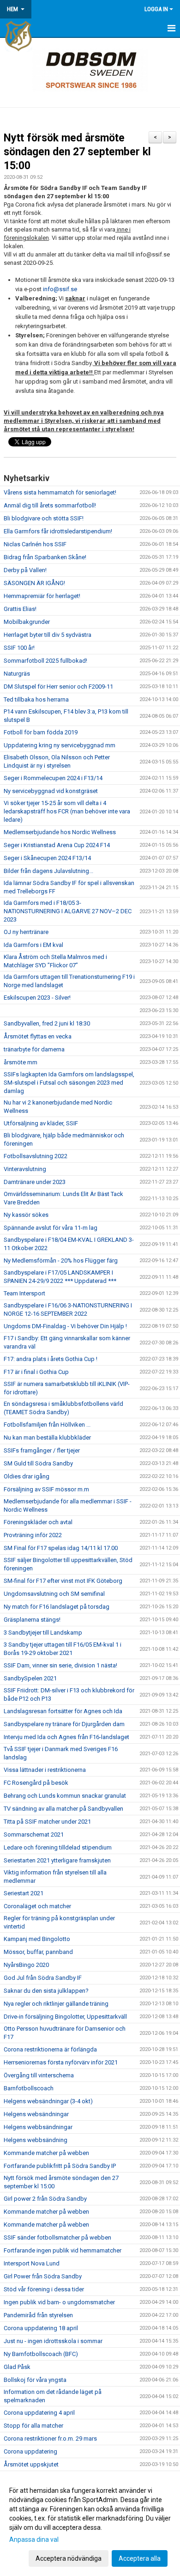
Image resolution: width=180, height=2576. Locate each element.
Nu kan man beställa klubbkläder (47, 1438)
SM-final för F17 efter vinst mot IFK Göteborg (63, 1581)
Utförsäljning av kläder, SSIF (41, 1123)
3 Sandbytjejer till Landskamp (43, 1633)
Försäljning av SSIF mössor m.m (46, 1489)
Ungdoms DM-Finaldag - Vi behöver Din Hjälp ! (65, 1326)
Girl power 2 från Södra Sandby (45, 2199)
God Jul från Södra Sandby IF (43, 1978)
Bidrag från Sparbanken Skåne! (45, 557)
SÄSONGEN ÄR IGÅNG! (34, 583)
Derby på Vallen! (25, 570)
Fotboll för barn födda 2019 (41, 732)
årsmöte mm (21, 1062)
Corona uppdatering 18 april (41, 2328)
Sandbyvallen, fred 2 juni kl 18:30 (47, 1023)
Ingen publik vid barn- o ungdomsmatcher (59, 2302)
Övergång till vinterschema (39, 2075)
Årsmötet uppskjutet (31, 2464)
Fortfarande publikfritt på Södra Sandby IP (60, 2166)
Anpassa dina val (34, 2539)
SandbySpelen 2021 (30, 1678)
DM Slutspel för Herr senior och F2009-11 (58, 687)
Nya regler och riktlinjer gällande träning (56, 2004)
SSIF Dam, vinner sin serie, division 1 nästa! (60, 1665)
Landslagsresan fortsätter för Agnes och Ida (63, 1711)
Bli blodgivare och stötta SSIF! (44, 518)
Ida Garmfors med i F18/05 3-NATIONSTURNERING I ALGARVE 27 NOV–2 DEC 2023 (68, 911)
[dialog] (90, 2524)
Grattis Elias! (20, 609)
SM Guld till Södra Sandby (38, 1463)
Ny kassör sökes (26, 1215)
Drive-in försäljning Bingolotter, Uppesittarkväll (65, 2017)
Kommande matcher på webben (46, 2153)
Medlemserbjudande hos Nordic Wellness (60, 832)
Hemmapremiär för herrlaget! (42, 596)
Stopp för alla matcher (33, 2426)
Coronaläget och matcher (37, 1906)
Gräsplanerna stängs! (32, 1620)
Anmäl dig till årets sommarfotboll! (50, 505)
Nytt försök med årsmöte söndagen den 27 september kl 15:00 (77, 152)
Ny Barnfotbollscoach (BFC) (41, 2354)
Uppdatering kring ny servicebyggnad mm (60, 745)
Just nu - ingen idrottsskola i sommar (53, 2341)
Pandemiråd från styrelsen (38, 2315)
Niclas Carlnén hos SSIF (35, 544)
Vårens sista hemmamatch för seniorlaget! (60, 492)
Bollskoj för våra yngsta (35, 2380)
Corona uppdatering (30, 2451)
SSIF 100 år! (19, 648)
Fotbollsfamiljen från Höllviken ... (47, 1425)
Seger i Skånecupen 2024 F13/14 (47, 858)
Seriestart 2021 (24, 1893)
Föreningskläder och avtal (38, 1522)
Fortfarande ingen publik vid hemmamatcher (63, 2250)
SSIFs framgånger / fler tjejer (42, 1450)
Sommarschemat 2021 (34, 1834)
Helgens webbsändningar (38, 2127)
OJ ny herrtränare (26, 932)
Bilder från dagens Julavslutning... (48, 871)
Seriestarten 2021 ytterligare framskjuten (57, 1860)
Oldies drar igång (27, 1476)
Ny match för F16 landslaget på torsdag (57, 1607)
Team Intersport (24, 1293)
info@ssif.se (60, 289)
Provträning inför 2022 (33, 1535)
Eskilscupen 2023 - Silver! (37, 998)
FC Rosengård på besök (36, 1783)
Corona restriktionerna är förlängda (50, 2049)
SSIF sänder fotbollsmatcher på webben (57, 2237)
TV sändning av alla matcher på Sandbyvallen (63, 1809)
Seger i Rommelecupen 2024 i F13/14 (53, 778)
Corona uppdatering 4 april (39, 2413)
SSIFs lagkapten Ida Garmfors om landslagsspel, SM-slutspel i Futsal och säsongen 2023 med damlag (69, 1083)
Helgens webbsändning (36, 2140)
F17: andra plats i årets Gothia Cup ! (51, 1359)
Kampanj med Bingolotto (37, 1939)
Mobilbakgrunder (27, 622)
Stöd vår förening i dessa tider (44, 2289)
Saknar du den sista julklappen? (46, 1991)
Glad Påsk (17, 2367)
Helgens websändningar (36, 2114)
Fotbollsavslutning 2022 (36, 1156)
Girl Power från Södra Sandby (43, 2276)
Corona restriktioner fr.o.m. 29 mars (50, 2439)
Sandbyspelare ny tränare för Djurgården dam (64, 1724)
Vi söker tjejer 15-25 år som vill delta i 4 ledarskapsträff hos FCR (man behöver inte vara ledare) (67, 811)
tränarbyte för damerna (34, 1049)
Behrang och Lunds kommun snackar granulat (65, 1796)
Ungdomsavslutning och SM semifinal (54, 1594)
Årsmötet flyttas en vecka (38, 1036)
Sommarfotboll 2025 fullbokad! (45, 661)
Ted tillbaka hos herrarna (36, 699)
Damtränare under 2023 (35, 1182)
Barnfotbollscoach (29, 2088)
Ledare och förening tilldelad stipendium (58, 1847)
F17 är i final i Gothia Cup (36, 1372)
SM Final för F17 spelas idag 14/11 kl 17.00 (61, 1548)
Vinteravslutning (25, 1169)
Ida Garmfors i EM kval (33, 945)
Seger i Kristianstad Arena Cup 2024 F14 (57, 845)
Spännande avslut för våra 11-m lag (51, 1228)
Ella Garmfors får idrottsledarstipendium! (58, 531)
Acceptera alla (140, 2558)
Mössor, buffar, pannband (38, 1952)
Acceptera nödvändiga (69, 2558)
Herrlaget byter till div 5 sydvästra (48, 635)
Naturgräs (17, 674)
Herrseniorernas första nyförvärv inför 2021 (61, 2062)
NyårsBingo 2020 (26, 1965)
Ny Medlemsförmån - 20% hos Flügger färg (61, 1261)
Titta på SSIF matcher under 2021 (47, 1822)
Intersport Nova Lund (32, 2263)
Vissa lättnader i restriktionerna (45, 1770)
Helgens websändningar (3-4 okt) (48, 2101)
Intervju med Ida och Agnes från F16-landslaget (66, 1737)
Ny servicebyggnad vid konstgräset (51, 791)
